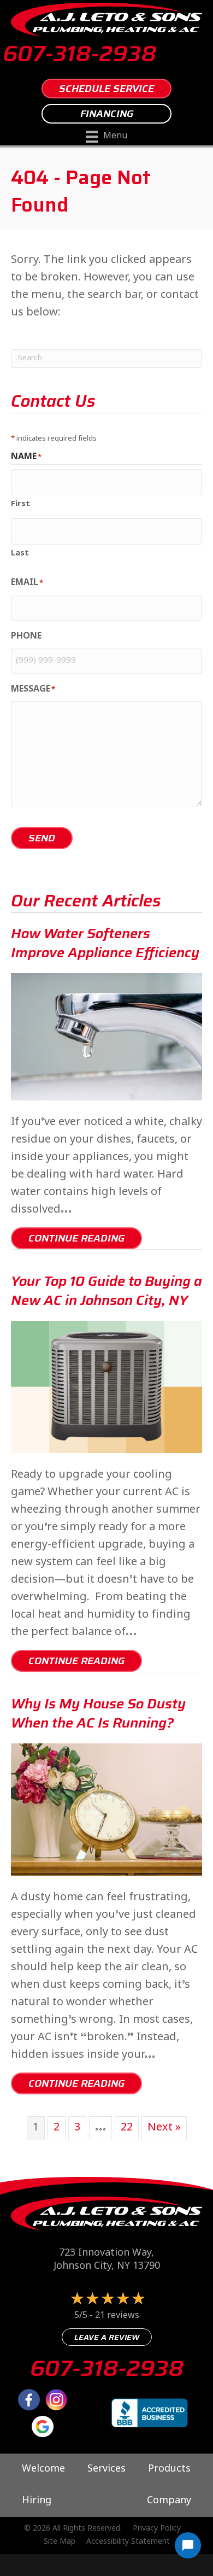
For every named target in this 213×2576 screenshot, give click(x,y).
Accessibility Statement (128, 2542)
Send (42, 838)
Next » (164, 2128)
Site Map (60, 2542)
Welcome (43, 2469)
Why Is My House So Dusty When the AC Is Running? (98, 1713)
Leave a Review (107, 2337)
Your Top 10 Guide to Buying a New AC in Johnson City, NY (106, 1291)
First (20, 503)
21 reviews (117, 2316)
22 (127, 2128)
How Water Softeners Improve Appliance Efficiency (105, 943)
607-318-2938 (79, 54)
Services (106, 2469)
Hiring (37, 2501)
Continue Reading (85, 1238)
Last (20, 552)
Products (169, 2469)
